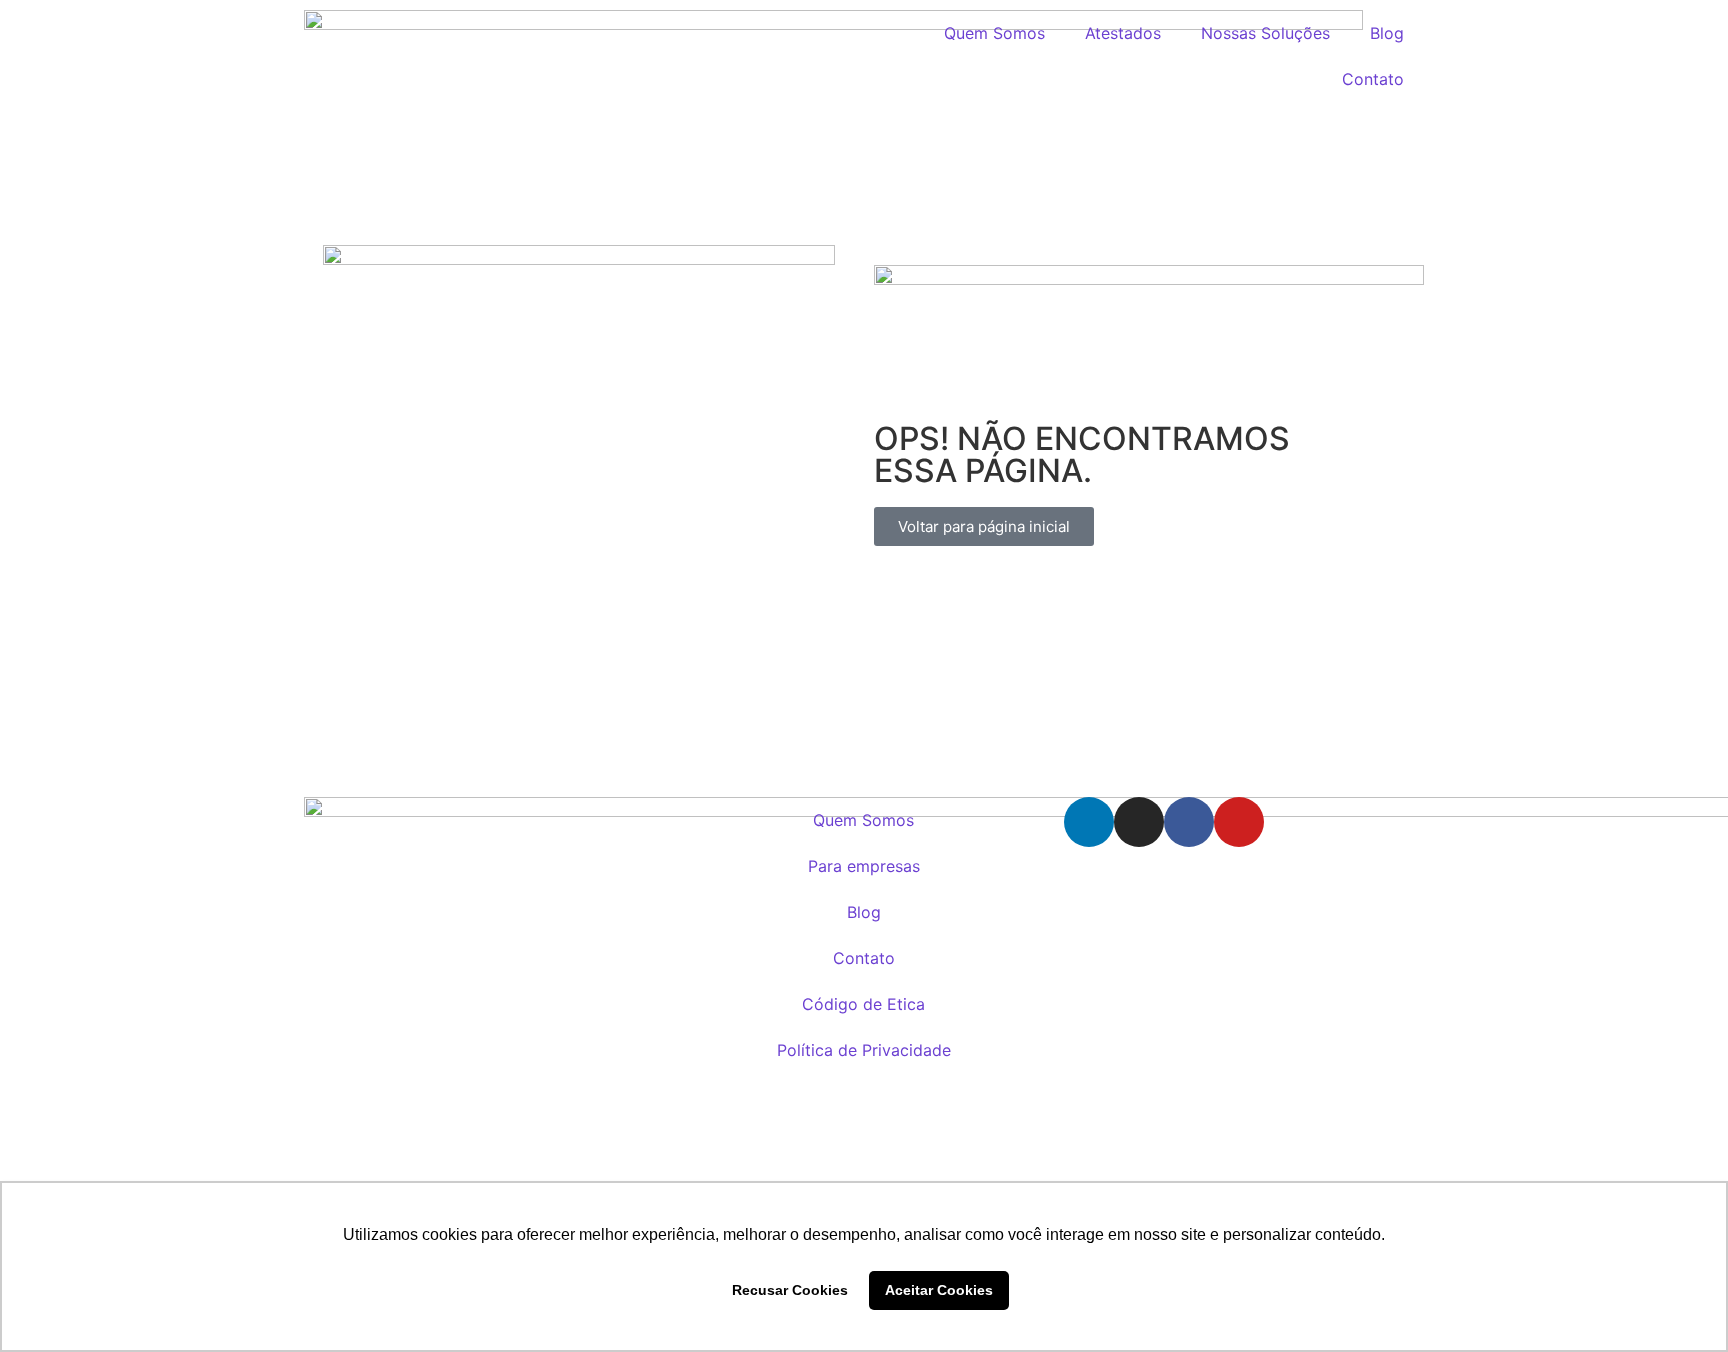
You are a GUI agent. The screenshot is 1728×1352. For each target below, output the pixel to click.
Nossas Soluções (1265, 33)
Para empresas (864, 866)
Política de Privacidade (864, 1050)
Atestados (1123, 33)
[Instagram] (1139, 822)
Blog (1387, 33)
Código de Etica (863, 1004)
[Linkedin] (1089, 822)
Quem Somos (994, 33)
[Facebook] (1189, 822)
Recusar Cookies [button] (790, 1290)
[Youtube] (1239, 822)
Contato (1373, 79)
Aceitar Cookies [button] (939, 1290)
